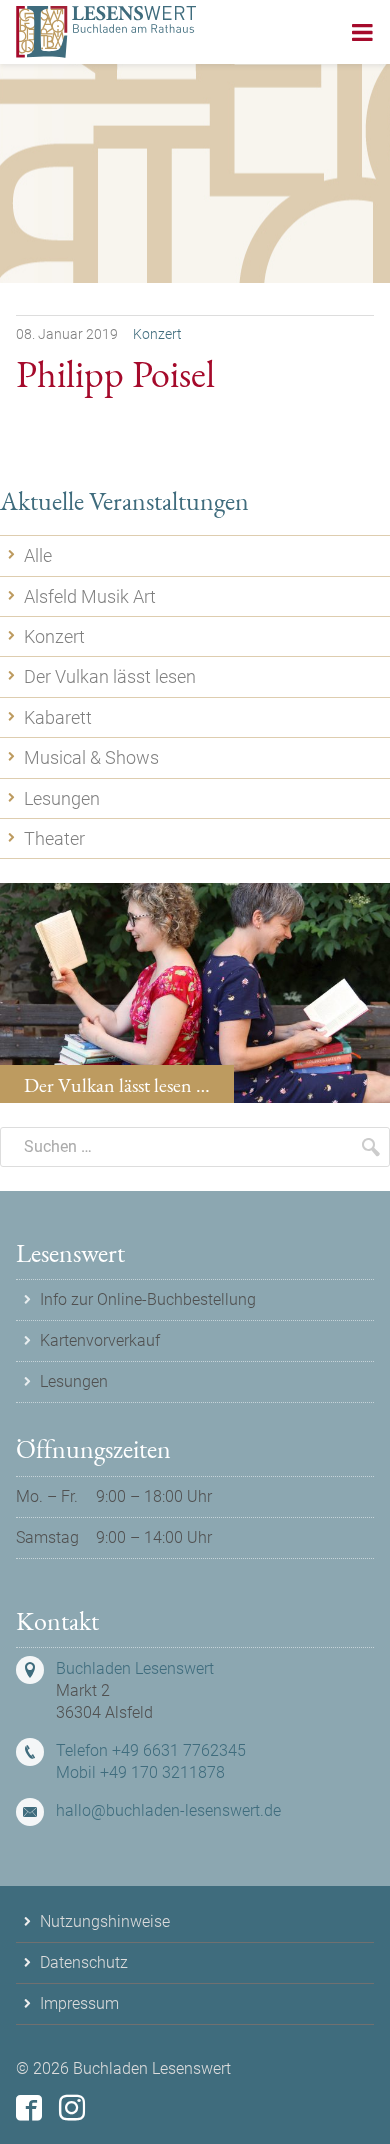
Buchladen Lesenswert (135, 1668)
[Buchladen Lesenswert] (106, 32)
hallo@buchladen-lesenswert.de (168, 1810)
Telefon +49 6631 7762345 (151, 1750)
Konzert (157, 334)
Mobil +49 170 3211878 (140, 1772)
